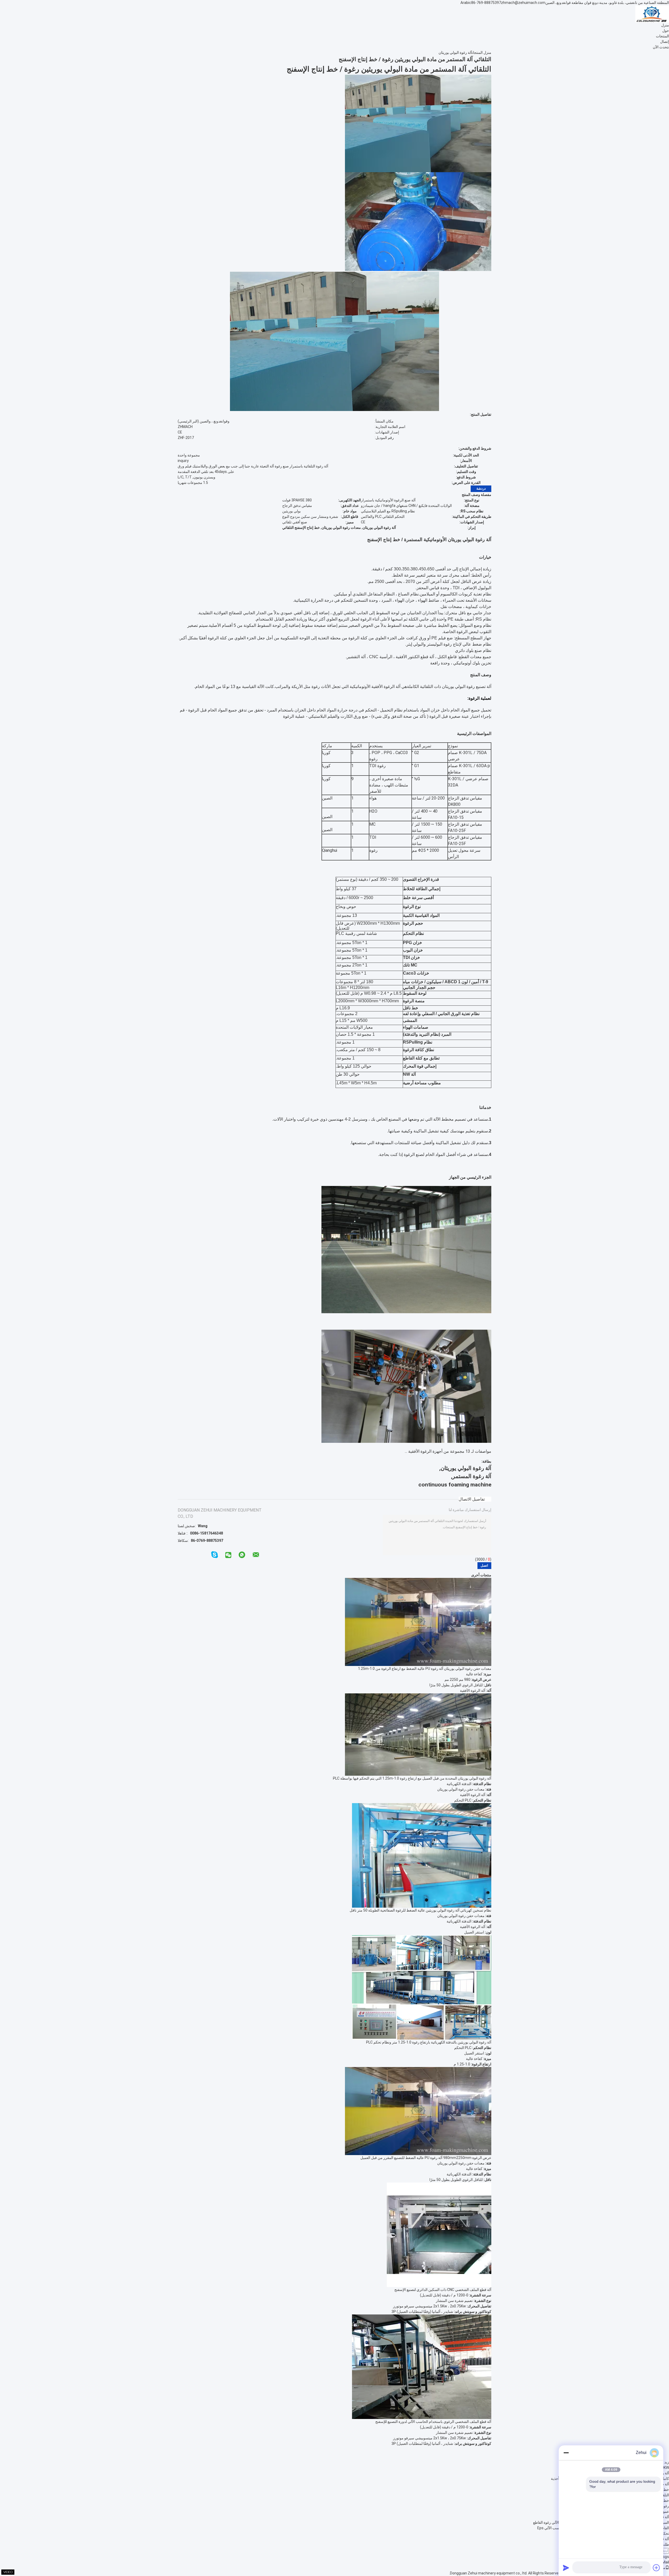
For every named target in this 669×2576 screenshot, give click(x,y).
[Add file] (656, 2568)
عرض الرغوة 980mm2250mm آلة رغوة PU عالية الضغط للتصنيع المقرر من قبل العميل (426, 2158)
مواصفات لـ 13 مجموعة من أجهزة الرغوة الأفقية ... (448, 1451)
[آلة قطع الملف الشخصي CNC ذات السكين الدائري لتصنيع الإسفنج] (439, 2235)
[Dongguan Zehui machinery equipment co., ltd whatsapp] (242, 1555)
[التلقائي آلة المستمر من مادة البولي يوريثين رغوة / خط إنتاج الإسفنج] (418, 123)
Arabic (466, 3)
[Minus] (566, 2453)
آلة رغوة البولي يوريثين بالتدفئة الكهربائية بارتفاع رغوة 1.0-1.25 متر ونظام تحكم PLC (429, 2042)
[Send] (566, 2568)
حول (666, 31)
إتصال (665, 42)
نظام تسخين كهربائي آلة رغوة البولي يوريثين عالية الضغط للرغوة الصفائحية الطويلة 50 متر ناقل (420, 1910)
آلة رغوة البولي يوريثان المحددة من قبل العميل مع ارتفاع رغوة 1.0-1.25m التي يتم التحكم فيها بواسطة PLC (412, 1778)
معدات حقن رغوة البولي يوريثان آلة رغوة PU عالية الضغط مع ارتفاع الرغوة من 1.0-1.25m (425, 1669)
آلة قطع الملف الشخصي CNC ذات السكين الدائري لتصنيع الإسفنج (443, 2290)
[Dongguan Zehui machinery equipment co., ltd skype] (215, 1555)
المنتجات (662, 36)
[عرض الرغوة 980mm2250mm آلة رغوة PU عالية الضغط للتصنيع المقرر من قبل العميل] (418, 2111)
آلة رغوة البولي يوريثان (455, 53)
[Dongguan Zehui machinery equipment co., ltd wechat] (228, 1555)
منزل (665, 25)
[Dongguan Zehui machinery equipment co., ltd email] (256, 1555)
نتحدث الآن (661, 47)
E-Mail (664, 2562)
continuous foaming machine (455, 1485)
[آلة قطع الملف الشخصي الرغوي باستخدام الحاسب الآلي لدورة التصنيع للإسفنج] (422, 2366)
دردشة (481, 488)
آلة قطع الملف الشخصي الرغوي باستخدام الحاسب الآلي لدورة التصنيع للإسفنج (433, 2422)
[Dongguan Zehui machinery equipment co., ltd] (652, 14)
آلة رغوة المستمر (472, 1476)
